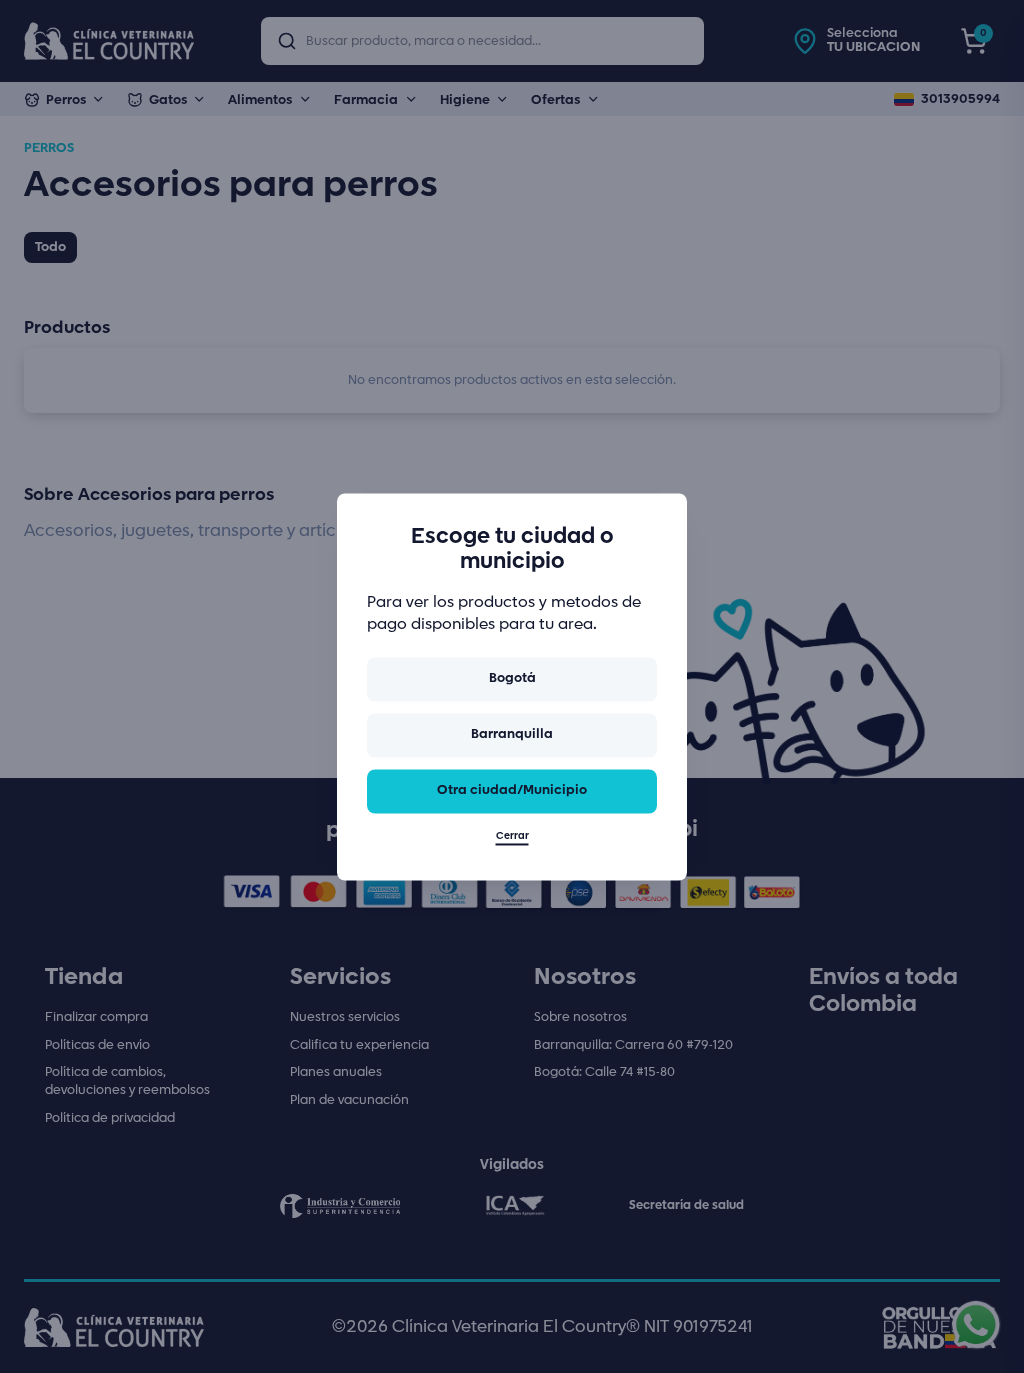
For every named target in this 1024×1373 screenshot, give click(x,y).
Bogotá (512, 679)
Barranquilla (512, 735)
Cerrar (512, 836)
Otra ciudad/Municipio (512, 791)
